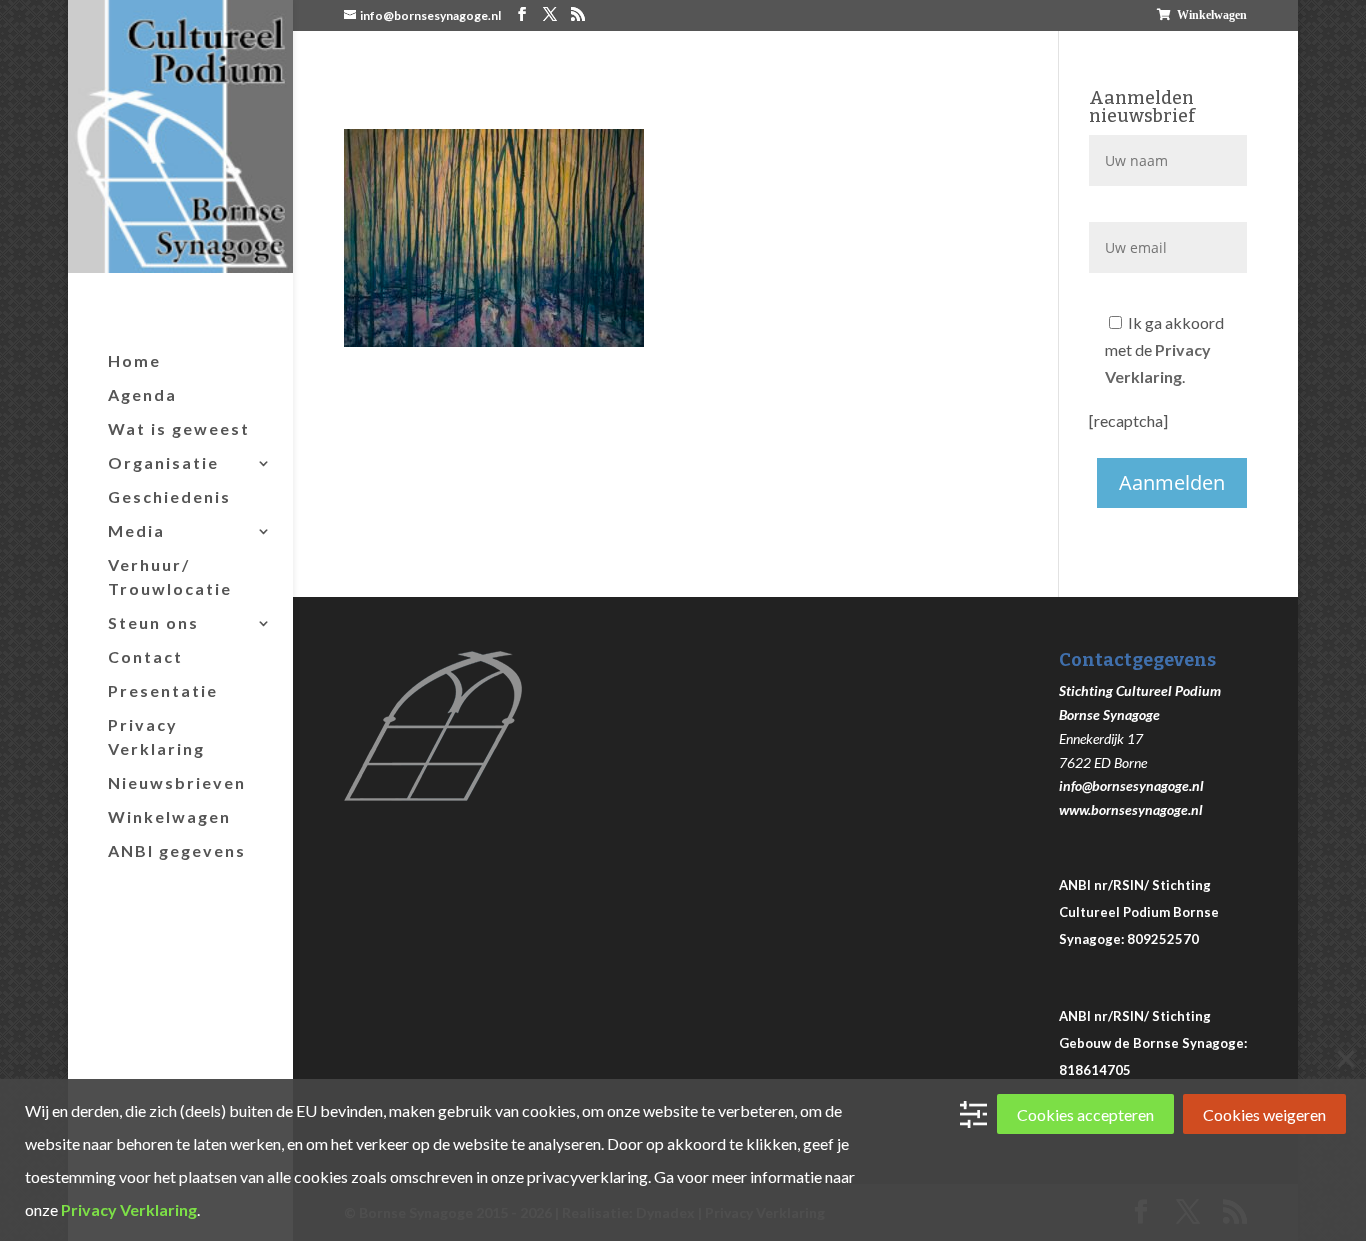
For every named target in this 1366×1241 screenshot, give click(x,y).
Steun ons (153, 622)
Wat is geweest (179, 428)
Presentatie (163, 690)
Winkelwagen (1212, 15)
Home (134, 360)
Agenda (142, 394)
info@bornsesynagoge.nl (1131, 785)
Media (136, 530)
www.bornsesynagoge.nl (1131, 809)
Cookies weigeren (1264, 1114)
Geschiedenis (169, 496)
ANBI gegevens (177, 850)
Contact (145, 656)
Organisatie (163, 462)
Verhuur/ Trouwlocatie (170, 576)
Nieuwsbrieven (177, 782)
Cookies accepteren (1085, 1114)
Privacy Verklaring (156, 736)
